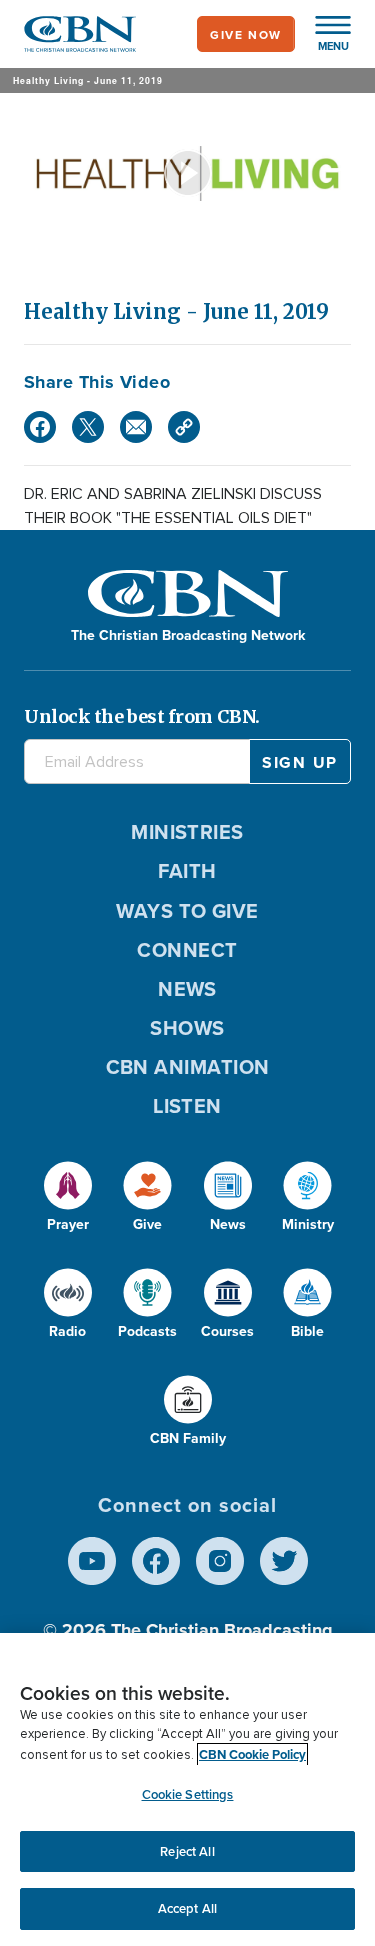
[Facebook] (40, 427)
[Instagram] (220, 1561)
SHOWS (187, 1027)
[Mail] (136, 427)
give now (246, 34)
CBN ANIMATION (188, 1066)
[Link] (184, 427)
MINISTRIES (187, 831)
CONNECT (187, 949)
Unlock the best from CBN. (142, 716)
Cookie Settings (188, 1794)
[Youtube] (92, 1561)
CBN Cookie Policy (252, 1754)
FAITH (187, 870)
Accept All (187, 1908)
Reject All (187, 1851)
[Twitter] (88, 427)
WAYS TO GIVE (187, 910)
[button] (323, 34)
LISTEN (187, 1105)
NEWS (187, 988)
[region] (187, 1789)
